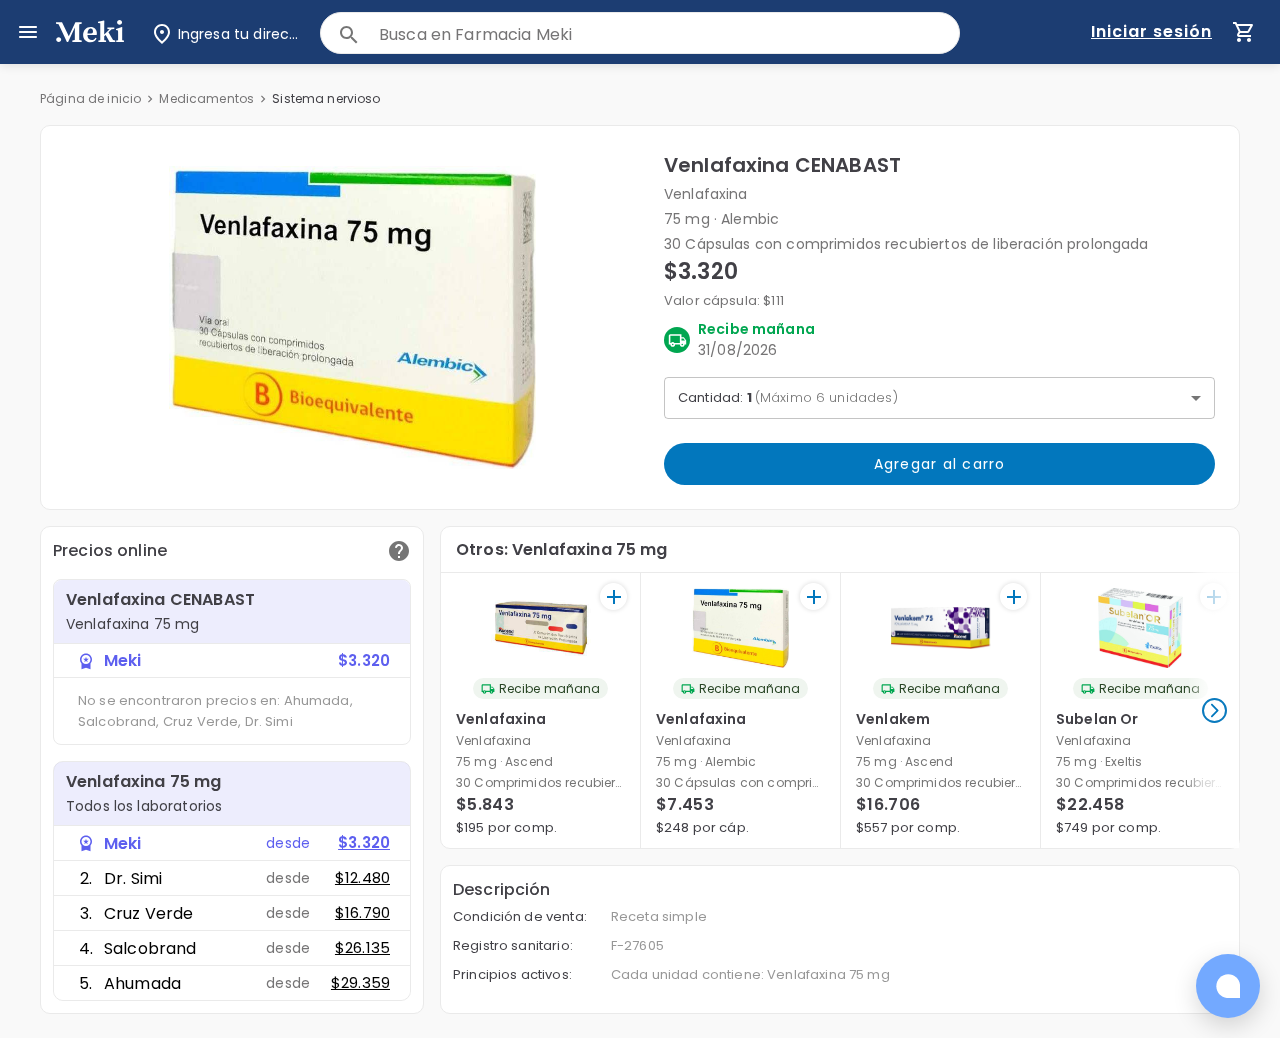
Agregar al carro (940, 464)
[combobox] (669, 34)
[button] (352, 317)
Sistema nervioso (326, 98)
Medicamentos (206, 98)
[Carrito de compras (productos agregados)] (1244, 32)
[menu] (28, 32)
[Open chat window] (1228, 986)
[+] (613, 596)
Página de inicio (90, 98)
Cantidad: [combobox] (788, 397)
